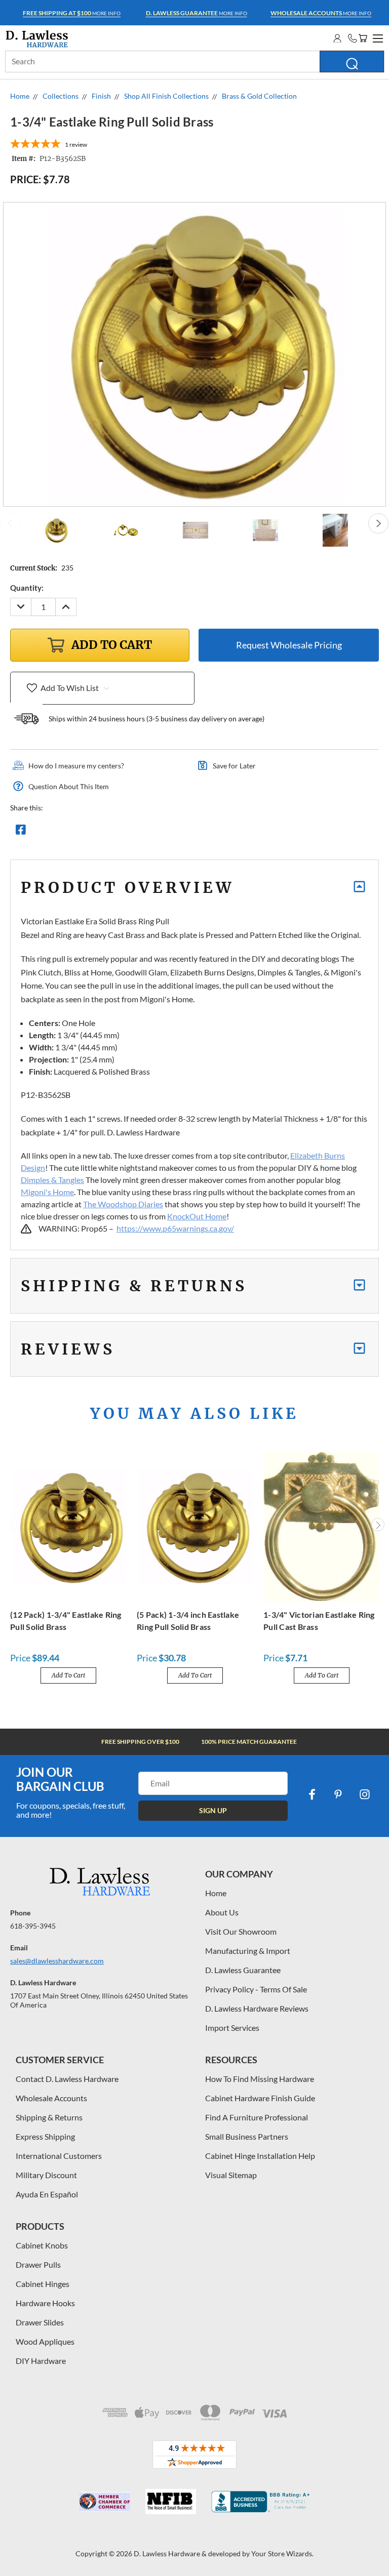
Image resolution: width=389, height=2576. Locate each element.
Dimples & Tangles (52, 1180)
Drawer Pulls (38, 2264)
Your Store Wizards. (282, 2553)
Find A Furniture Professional (257, 2117)
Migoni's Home (47, 1192)
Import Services (232, 2028)
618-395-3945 (33, 1926)
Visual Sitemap (231, 2175)
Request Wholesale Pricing (289, 645)
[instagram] (365, 1794)
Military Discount (46, 2175)
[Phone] (353, 38)
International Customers (59, 2156)
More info (72, 13)
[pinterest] (338, 1794)
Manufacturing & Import (248, 1951)
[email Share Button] (57, 832)
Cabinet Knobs (42, 2245)
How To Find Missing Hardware (260, 2079)
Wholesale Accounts (51, 2098)
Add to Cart (68, 1675)
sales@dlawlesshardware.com (57, 1961)
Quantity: (27, 588)
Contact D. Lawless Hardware (67, 2079)
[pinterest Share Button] (130, 832)
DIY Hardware (41, 2361)
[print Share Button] (94, 832)
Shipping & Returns (49, 2117)
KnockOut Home (197, 1216)
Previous (11, 523)
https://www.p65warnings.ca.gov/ (175, 1228)
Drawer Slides (40, 2322)
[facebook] (312, 1794)
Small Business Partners (247, 2136)
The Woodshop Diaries (123, 1204)
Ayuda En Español (47, 2194)
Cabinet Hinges (43, 2284)
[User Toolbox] (337, 38)
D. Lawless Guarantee (243, 1970)
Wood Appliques (45, 2341)
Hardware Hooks (45, 2303)
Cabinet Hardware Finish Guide (260, 2098)
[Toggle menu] (376, 37)
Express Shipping (45, 2136)
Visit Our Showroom (241, 1931)
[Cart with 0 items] (363, 38)
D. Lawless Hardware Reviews (257, 2008)
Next (378, 523)
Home (216, 1893)
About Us (222, 1912)
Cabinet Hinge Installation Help (260, 2156)
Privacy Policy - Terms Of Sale (256, 1989)
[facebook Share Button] (21, 832)
